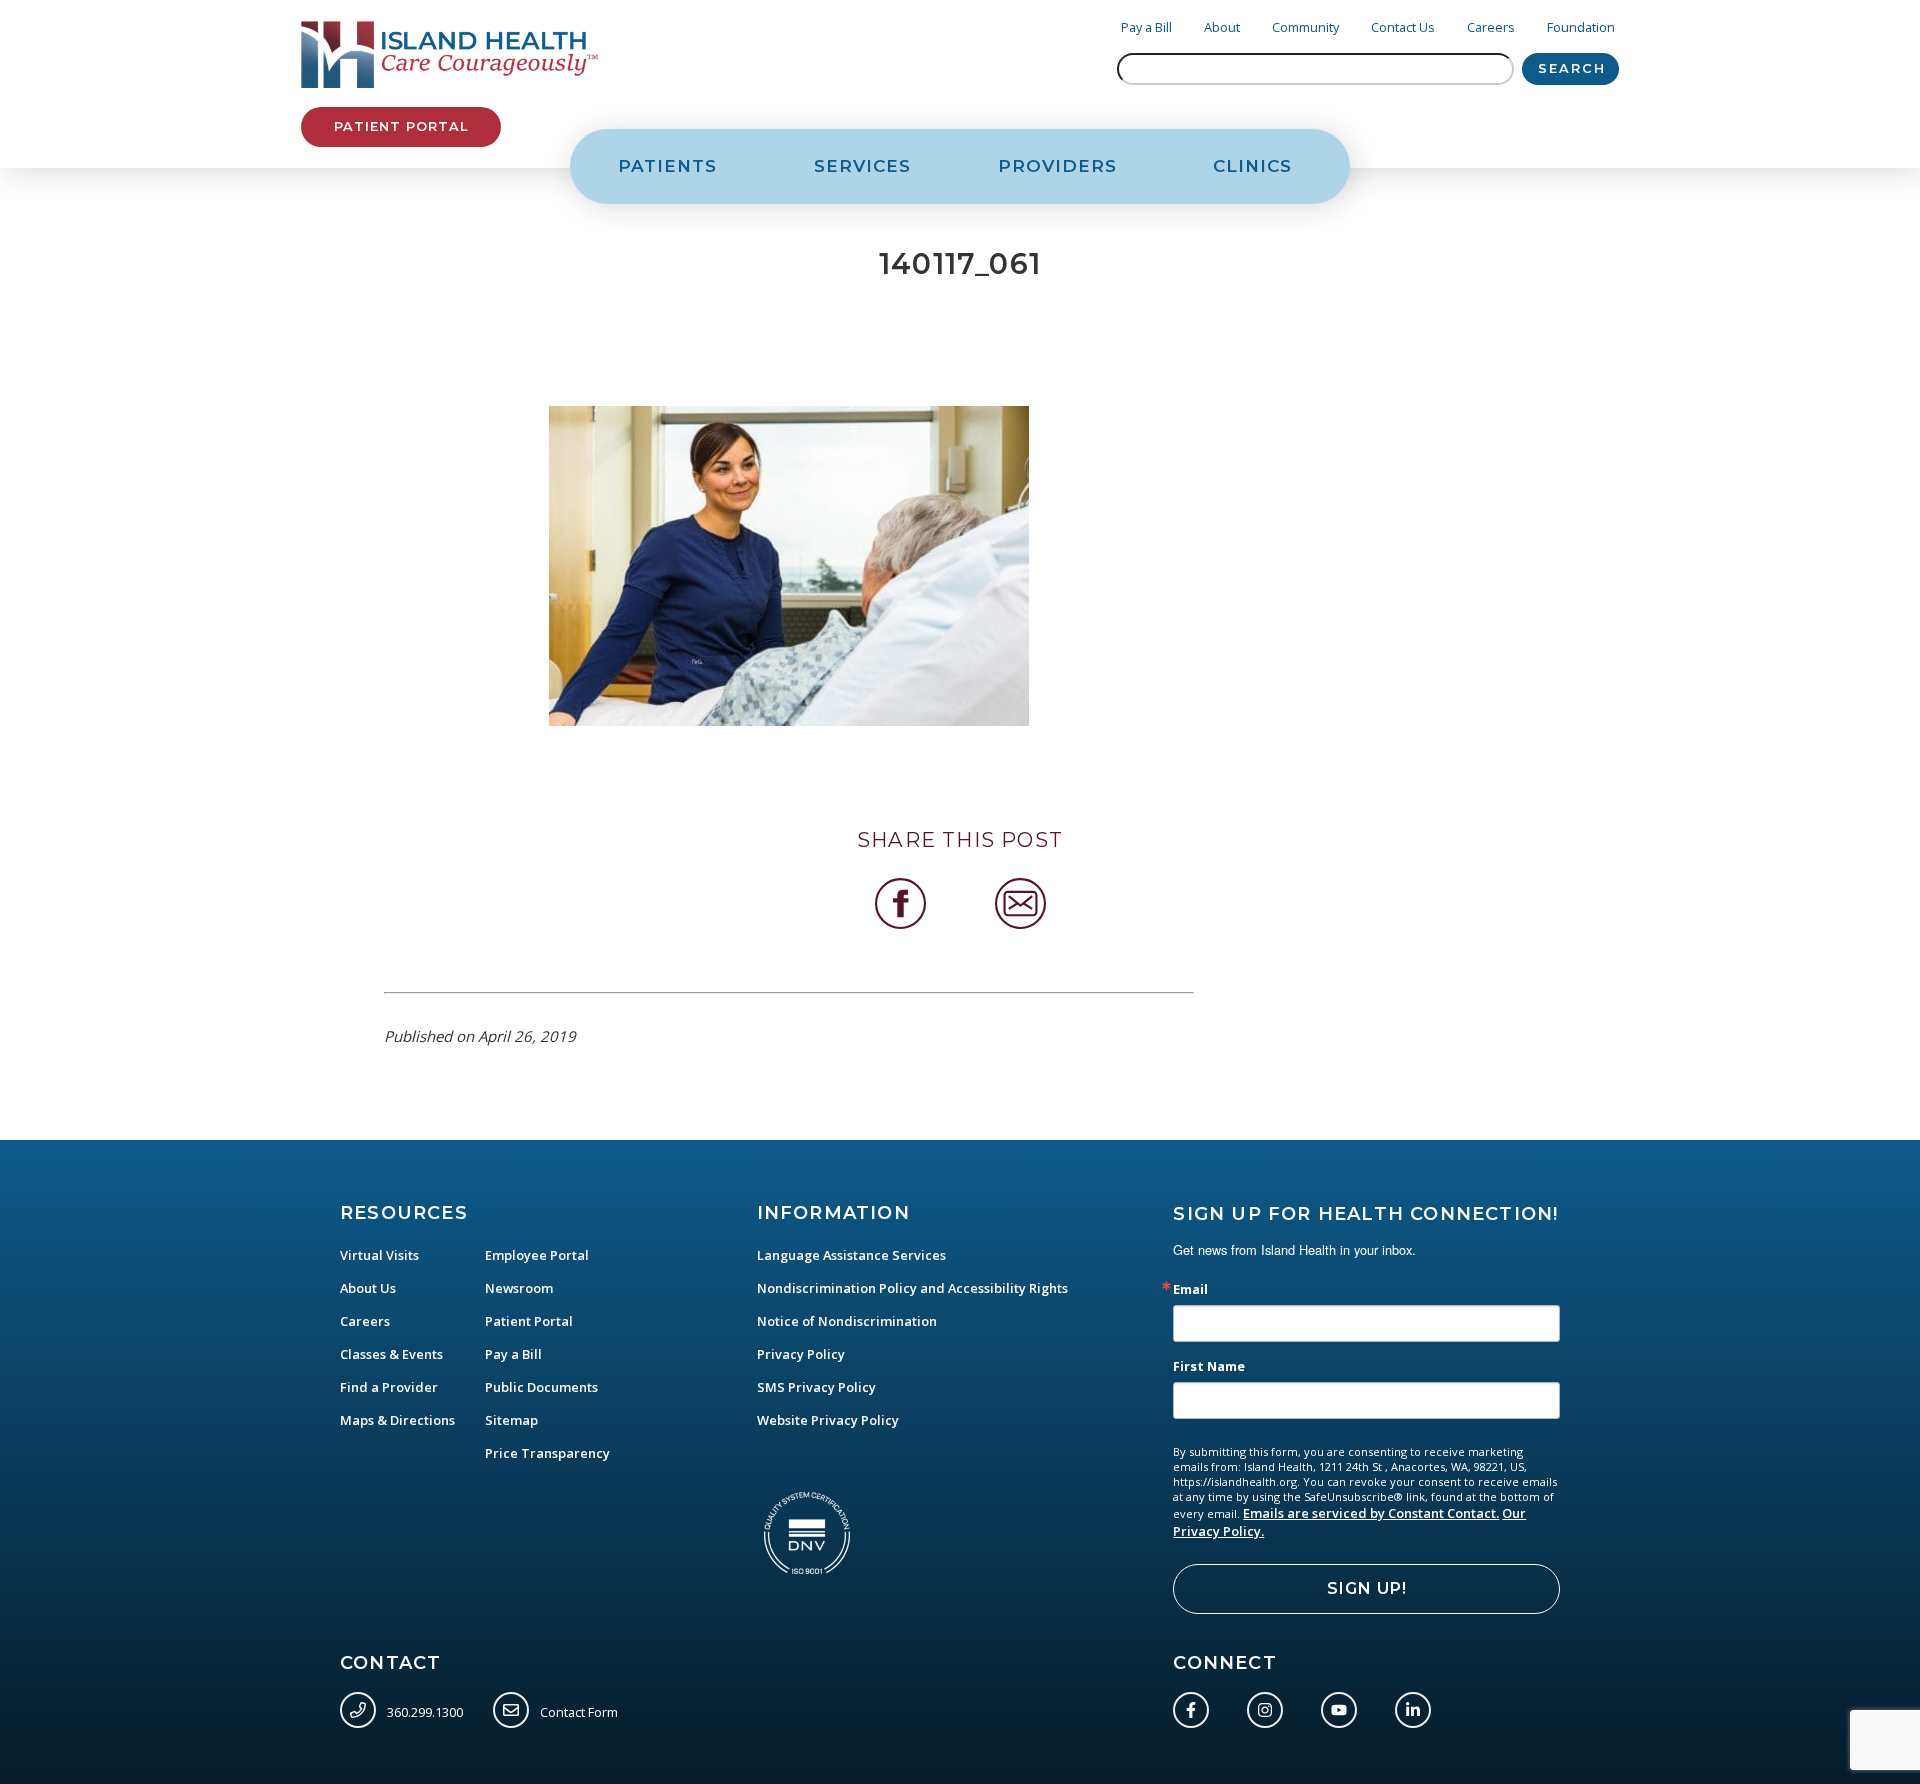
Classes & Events (391, 1354)
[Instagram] (1269, 1706)
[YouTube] (1343, 1706)
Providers (1057, 166)
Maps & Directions (397, 1420)
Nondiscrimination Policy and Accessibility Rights (912, 1288)
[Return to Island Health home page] (450, 55)
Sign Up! (1367, 1588)
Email (1190, 1289)
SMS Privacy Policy (816, 1387)
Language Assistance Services (851, 1255)
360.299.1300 (423, 1711)
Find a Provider (389, 1387)
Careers (1491, 27)
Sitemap (511, 1420)
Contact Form (577, 1711)
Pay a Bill (1146, 27)
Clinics (1252, 166)
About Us (368, 1288)
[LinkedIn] (1417, 1706)
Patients (667, 166)
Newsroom (519, 1288)
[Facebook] (1195, 1706)
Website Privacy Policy (828, 1420)
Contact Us (1403, 27)
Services (862, 166)
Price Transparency (547, 1453)
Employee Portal (537, 1255)
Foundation (1581, 27)
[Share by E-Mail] (1020, 903)
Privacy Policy (801, 1354)
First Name (1209, 1366)
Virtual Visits (379, 1255)
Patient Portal (401, 126)
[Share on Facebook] (900, 903)
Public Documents (541, 1387)
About (1222, 27)
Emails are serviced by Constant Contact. (1371, 1513)
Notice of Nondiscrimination (847, 1321)
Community (1305, 27)
